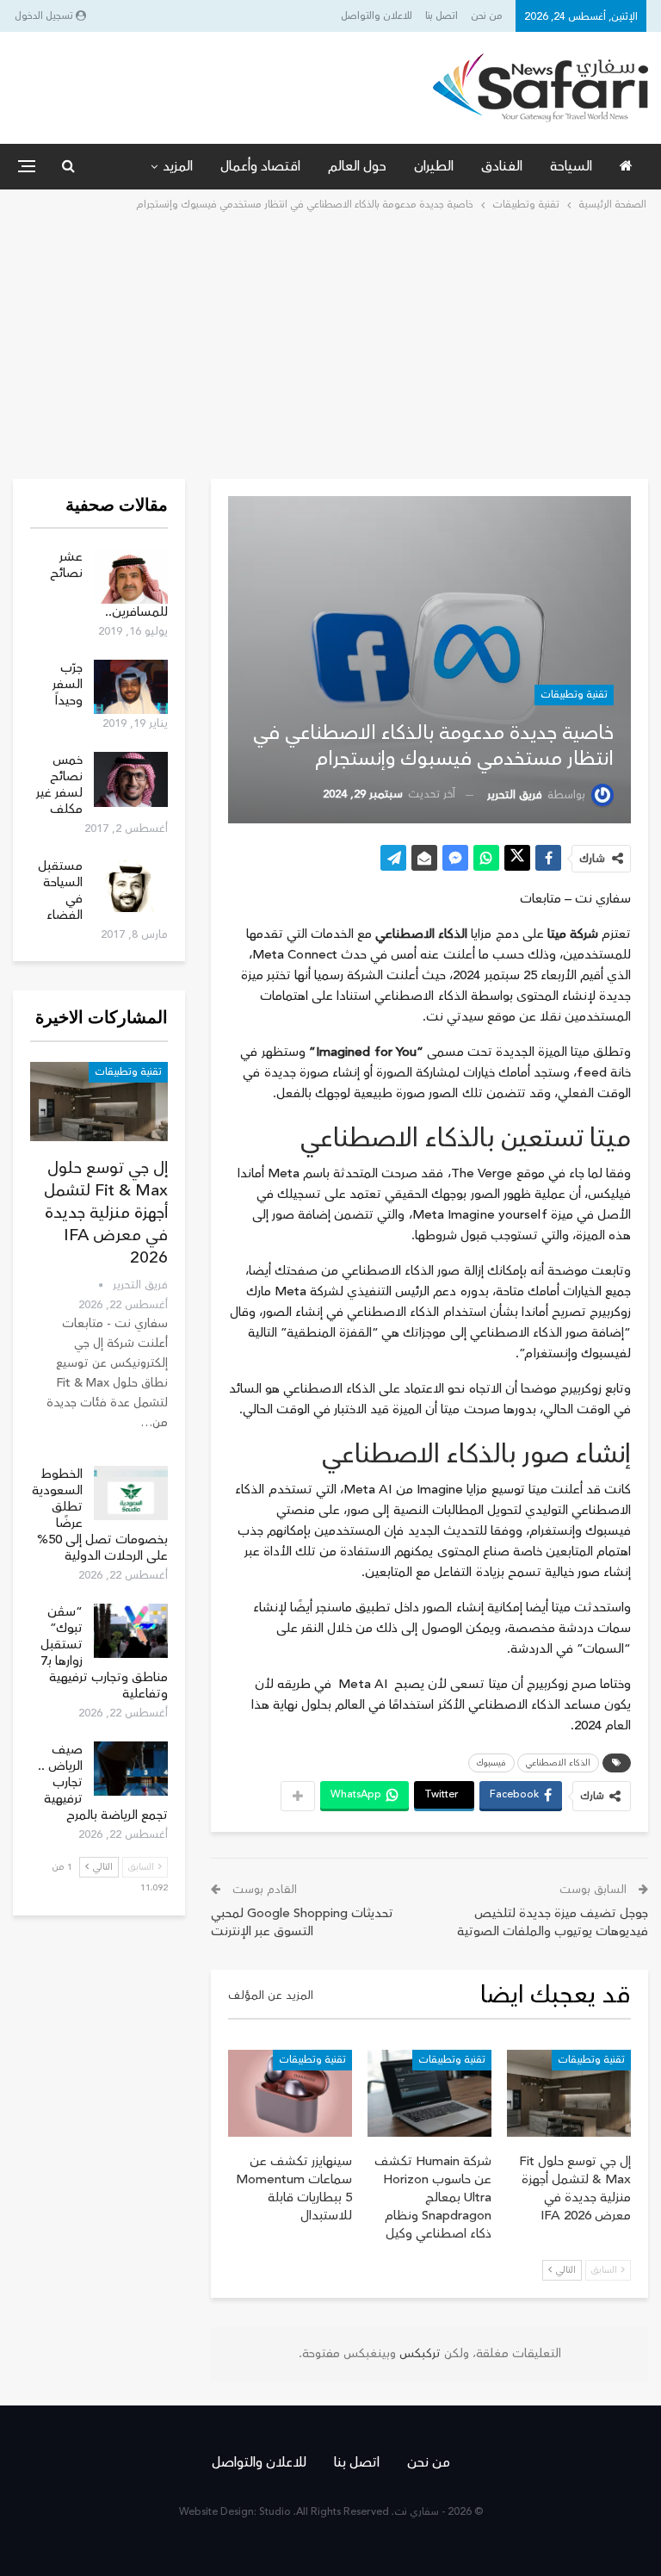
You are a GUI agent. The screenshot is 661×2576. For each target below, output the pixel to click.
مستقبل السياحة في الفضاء (60, 891)
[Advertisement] (330, 344)
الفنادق (502, 166)
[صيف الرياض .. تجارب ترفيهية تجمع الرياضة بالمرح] (131, 1769)
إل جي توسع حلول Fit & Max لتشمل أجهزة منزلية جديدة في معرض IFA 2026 (106, 1213)
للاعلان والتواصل (377, 16)
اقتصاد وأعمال (260, 166)
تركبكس (418, 2354)
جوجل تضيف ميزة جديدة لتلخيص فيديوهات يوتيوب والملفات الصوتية (553, 1922)
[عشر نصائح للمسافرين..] (131, 576)
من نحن (487, 16)
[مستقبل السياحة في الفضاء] (131, 885)
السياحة (571, 166)
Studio (275, 2512)
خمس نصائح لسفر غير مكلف (59, 785)
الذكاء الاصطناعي (558, 1763)
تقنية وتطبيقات (574, 695)
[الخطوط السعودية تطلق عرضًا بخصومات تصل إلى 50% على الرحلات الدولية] (131, 1493)
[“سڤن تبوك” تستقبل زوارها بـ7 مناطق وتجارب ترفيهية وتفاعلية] (131, 1631)
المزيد (178, 166)
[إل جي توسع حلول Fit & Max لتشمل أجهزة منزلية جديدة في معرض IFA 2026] (569, 2093)
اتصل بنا (442, 16)
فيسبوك (491, 1763)
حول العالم (357, 166)
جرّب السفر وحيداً (68, 684)
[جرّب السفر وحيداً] (131, 687)
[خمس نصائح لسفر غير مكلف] (131, 779)
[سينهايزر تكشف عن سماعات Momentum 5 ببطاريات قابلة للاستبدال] (290, 2093)
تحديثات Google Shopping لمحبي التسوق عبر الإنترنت (302, 1922)
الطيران (434, 166)
